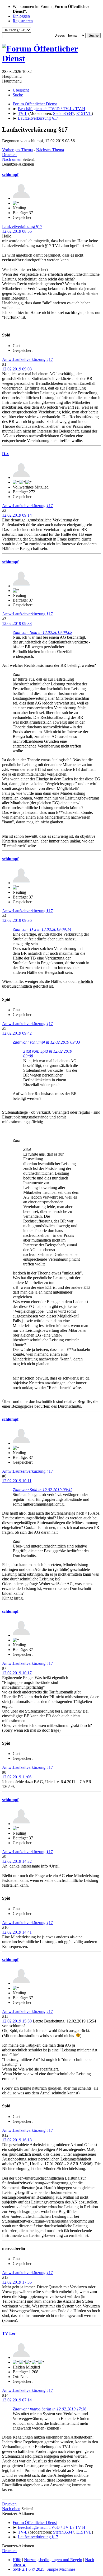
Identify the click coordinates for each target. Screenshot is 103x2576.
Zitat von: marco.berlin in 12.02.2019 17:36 (50, 2409)
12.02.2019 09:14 (17, 515)
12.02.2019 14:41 (17, 1932)
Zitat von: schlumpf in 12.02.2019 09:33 (46, 1042)
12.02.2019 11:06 (17, 1777)
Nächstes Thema (50, 150)
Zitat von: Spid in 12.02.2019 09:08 (43, 632)
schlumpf (10, 174)
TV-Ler (9, 2333)
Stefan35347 (64, 113)
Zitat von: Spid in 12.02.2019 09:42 (43, 1490)
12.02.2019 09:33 (17, 623)
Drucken (9, 155)
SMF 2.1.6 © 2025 (29, 2569)
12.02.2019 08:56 (17, 231)
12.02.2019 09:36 (17, 920)
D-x (5, 454)
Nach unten (12, 159)
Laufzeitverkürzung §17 (22, 226)
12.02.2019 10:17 (17, 1673)
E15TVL (84, 113)
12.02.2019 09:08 (17, 369)
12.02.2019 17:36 (17, 2282)
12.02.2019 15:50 (17, 2021)
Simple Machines (61, 2569)
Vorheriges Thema (17, 150)
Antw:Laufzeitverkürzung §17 (27, 359)
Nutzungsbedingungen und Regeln (53, 2560)
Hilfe (17, 2560)
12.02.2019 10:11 (17, 1481)
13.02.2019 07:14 (17, 2400)
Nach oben (11, 2509)
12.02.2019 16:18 (17, 2140)
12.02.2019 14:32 (17, 1861)
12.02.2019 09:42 (17, 1033)
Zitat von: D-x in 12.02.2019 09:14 (42, 929)
